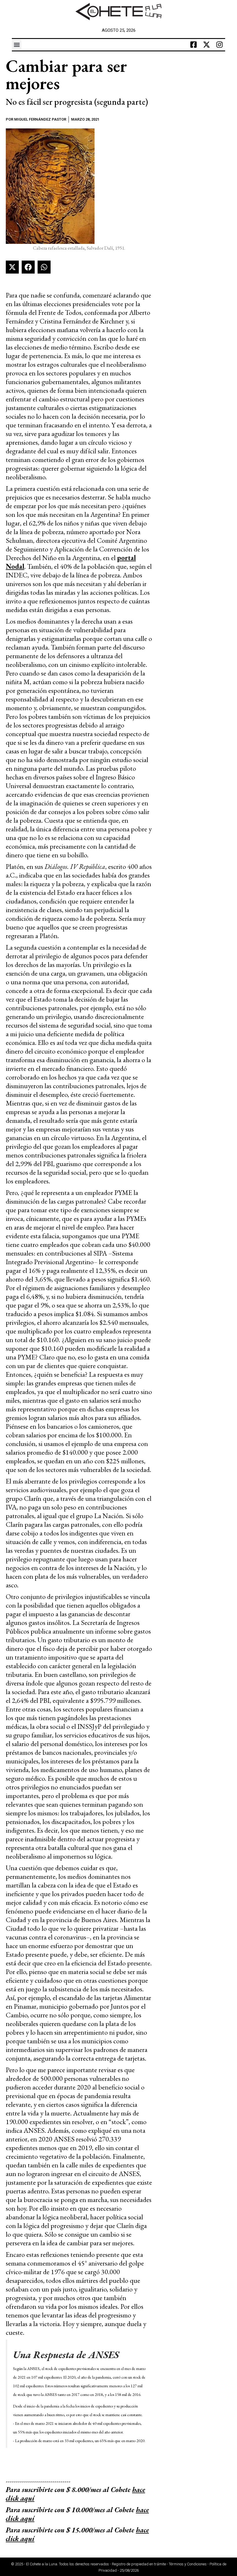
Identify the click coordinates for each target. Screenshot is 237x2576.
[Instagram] (219, 45)
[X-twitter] (206, 45)
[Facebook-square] (193, 45)
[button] (17, 45)
